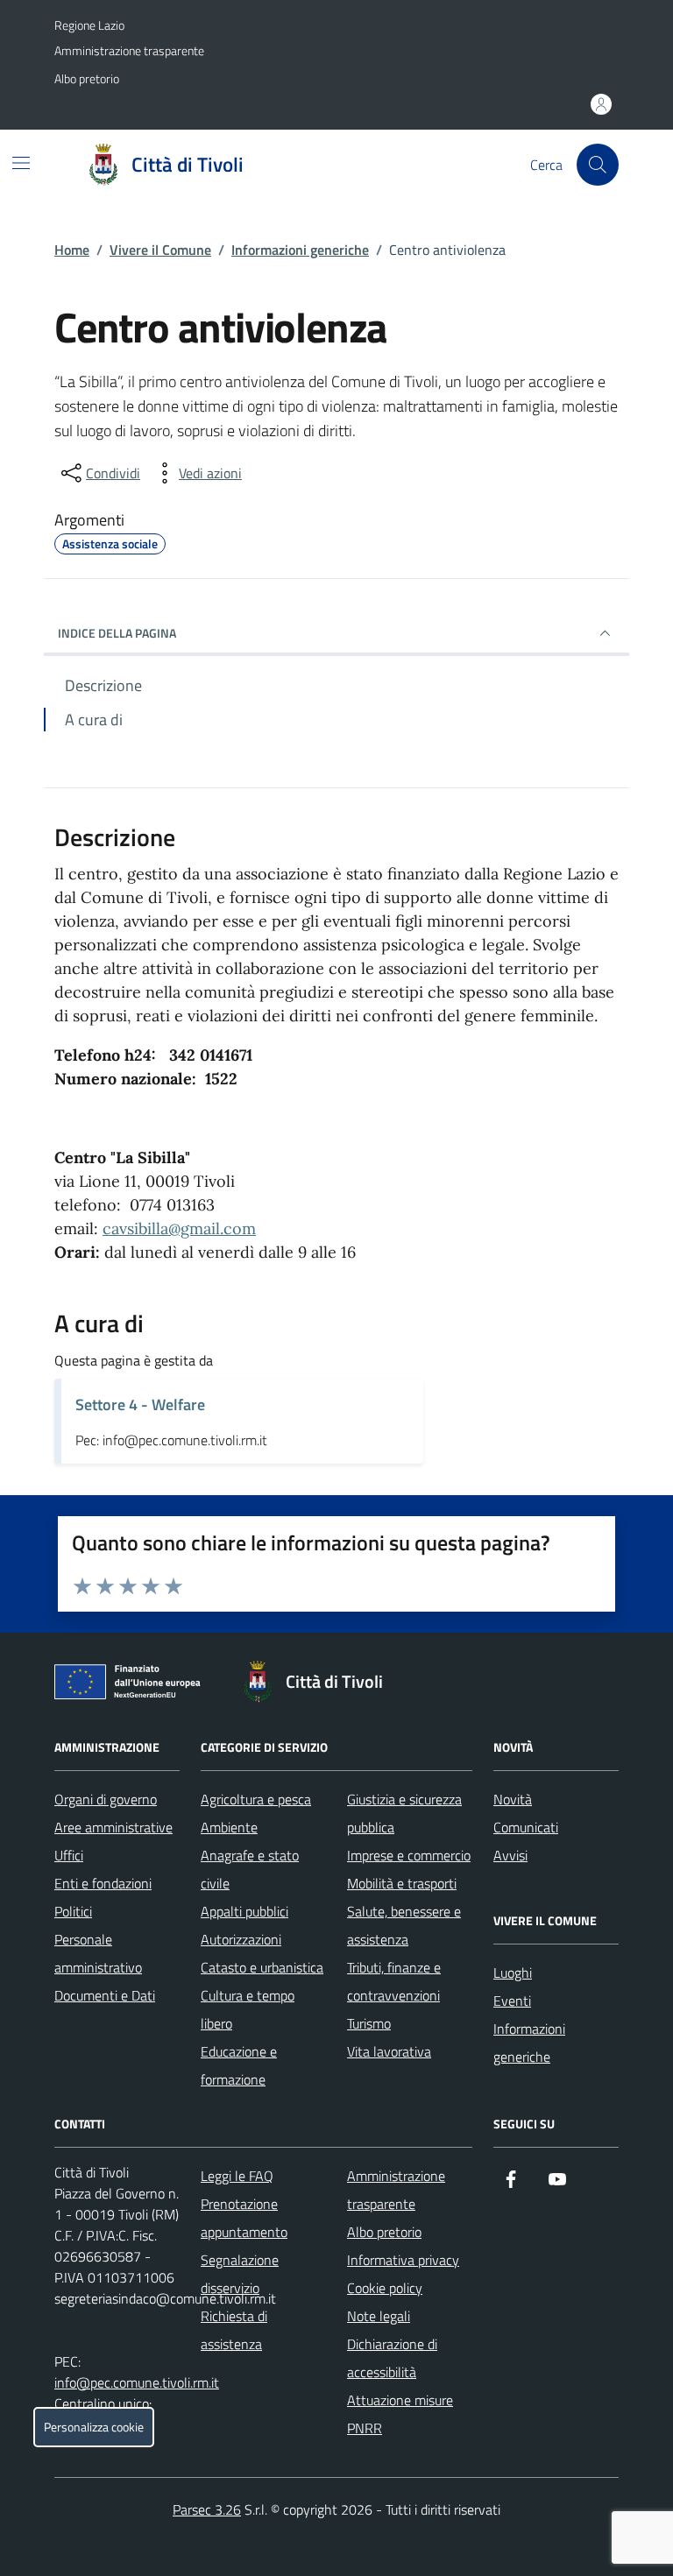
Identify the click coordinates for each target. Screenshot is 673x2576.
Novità (513, 1799)
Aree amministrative (113, 1827)
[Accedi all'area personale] (601, 104)
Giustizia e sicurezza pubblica (404, 1813)
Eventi (512, 2001)
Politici (73, 1911)
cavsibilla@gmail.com (179, 1228)
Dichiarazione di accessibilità (392, 2358)
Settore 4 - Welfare (140, 1404)
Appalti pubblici (244, 1911)
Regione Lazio (89, 25)
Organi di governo (106, 1799)
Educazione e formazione (239, 2065)
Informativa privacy (403, 2260)
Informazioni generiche (300, 250)
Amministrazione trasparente (129, 50)
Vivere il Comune (160, 250)
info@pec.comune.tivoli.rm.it (137, 2382)
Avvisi (510, 1855)
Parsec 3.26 (207, 2509)
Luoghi (513, 1973)
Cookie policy (385, 2288)
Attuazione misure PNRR (400, 2414)
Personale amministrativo (98, 1953)
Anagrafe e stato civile (250, 1869)
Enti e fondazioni (103, 1883)
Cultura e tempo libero (248, 2009)
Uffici (69, 1855)
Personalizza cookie (94, 2427)
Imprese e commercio (409, 1855)
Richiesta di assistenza (234, 2330)
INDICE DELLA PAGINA (117, 633)
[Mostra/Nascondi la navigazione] (21, 163)
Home (72, 250)
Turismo (369, 2023)
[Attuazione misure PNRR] (132, 1685)
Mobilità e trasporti (402, 1883)
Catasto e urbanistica (262, 1967)
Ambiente (229, 1827)
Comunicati (526, 1827)
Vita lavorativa (389, 2051)
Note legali (379, 2316)
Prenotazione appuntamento (244, 2218)
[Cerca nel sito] (598, 165)
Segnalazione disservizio (240, 2274)
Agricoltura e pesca (256, 1799)
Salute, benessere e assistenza (404, 1925)
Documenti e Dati (105, 1995)
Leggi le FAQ (237, 2176)
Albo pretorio (87, 78)
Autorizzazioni (241, 1939)
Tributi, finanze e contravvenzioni (394, 1981)
